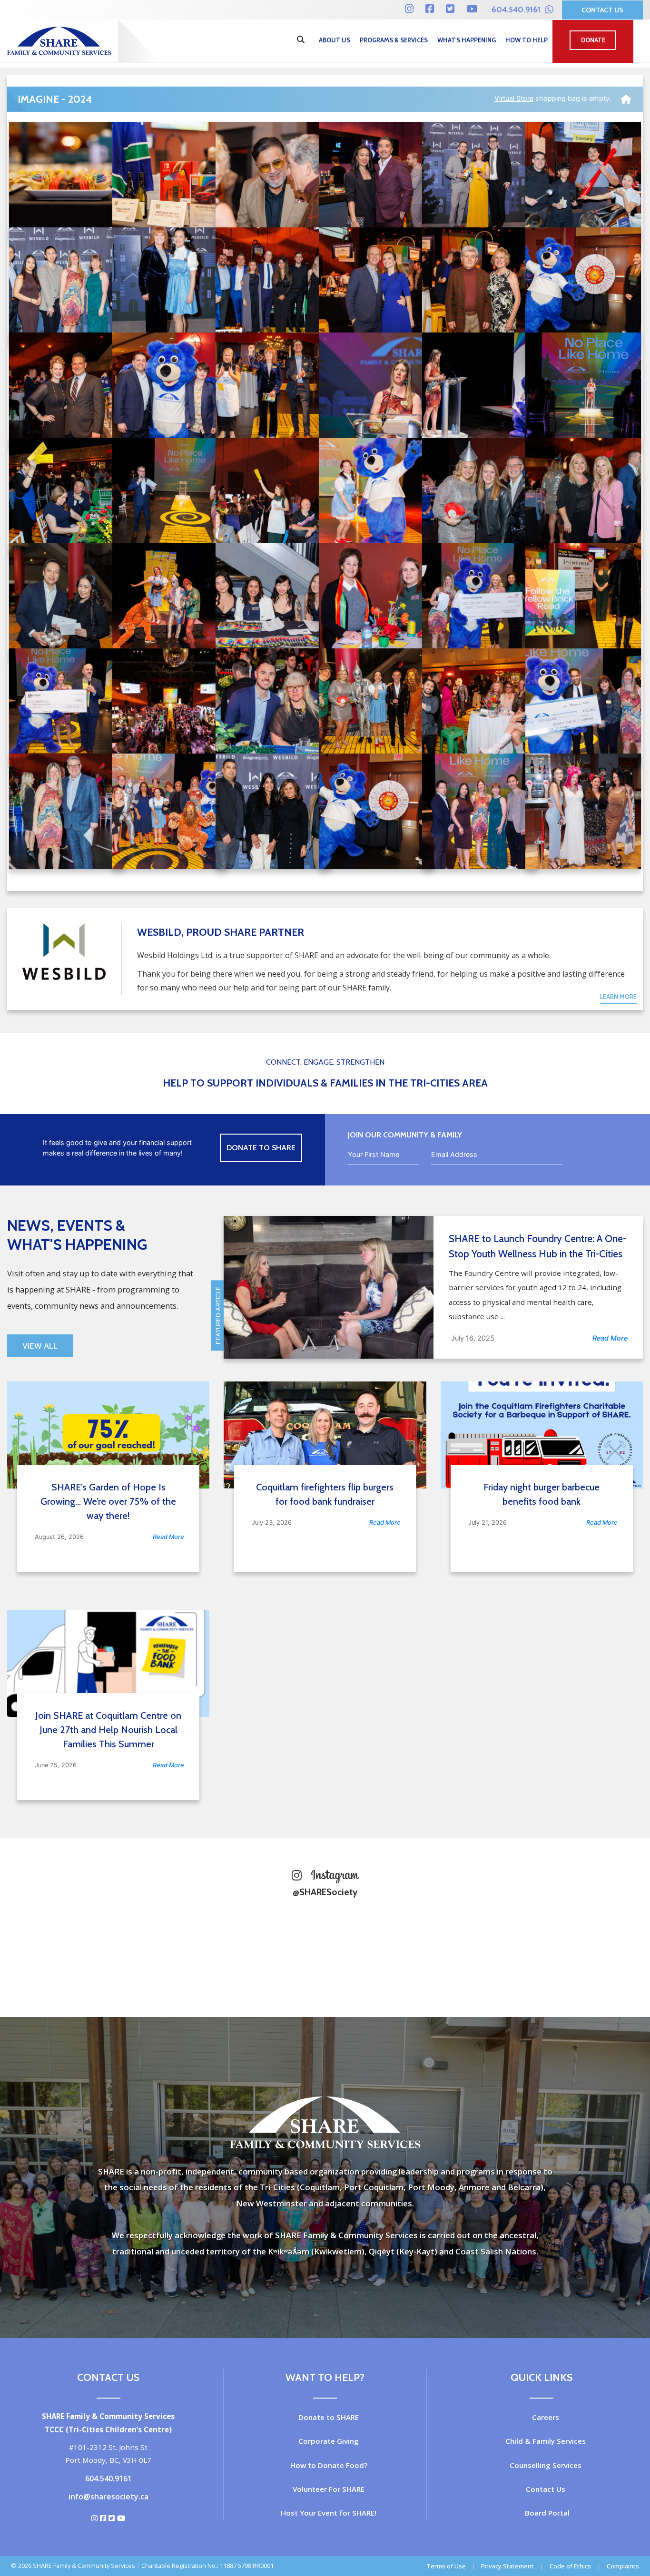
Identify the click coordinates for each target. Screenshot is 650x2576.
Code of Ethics (570, 2566)
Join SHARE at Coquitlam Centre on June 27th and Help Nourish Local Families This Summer (108, 1730)
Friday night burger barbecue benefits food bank (542, 1494)
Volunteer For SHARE (329, 2489)
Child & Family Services (546, 2441)
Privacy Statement (507, 2566)
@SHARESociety (325, 1892)
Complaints (623, 2566)
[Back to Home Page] (626, 96)
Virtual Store (514, 98)
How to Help (527, 40)
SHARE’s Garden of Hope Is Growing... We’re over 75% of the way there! (108, 1501)
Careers (546, 2417)
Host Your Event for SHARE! (329, 2513)
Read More (610, 1338)
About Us (335, 40)
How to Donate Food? (329, 2465)
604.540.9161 (517, 10)
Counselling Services (546, 2465)
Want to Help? (325, 2377)
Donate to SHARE (329, 2417)
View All (40, 1346)
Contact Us (602, 10)
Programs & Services (394, 40)
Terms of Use (446, 2566)
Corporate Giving (329, 2441)
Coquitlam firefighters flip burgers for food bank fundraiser (325, 1494)
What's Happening (467, 40)
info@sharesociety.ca (108, 2497)
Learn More (618, 997)
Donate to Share (261, 1148)
